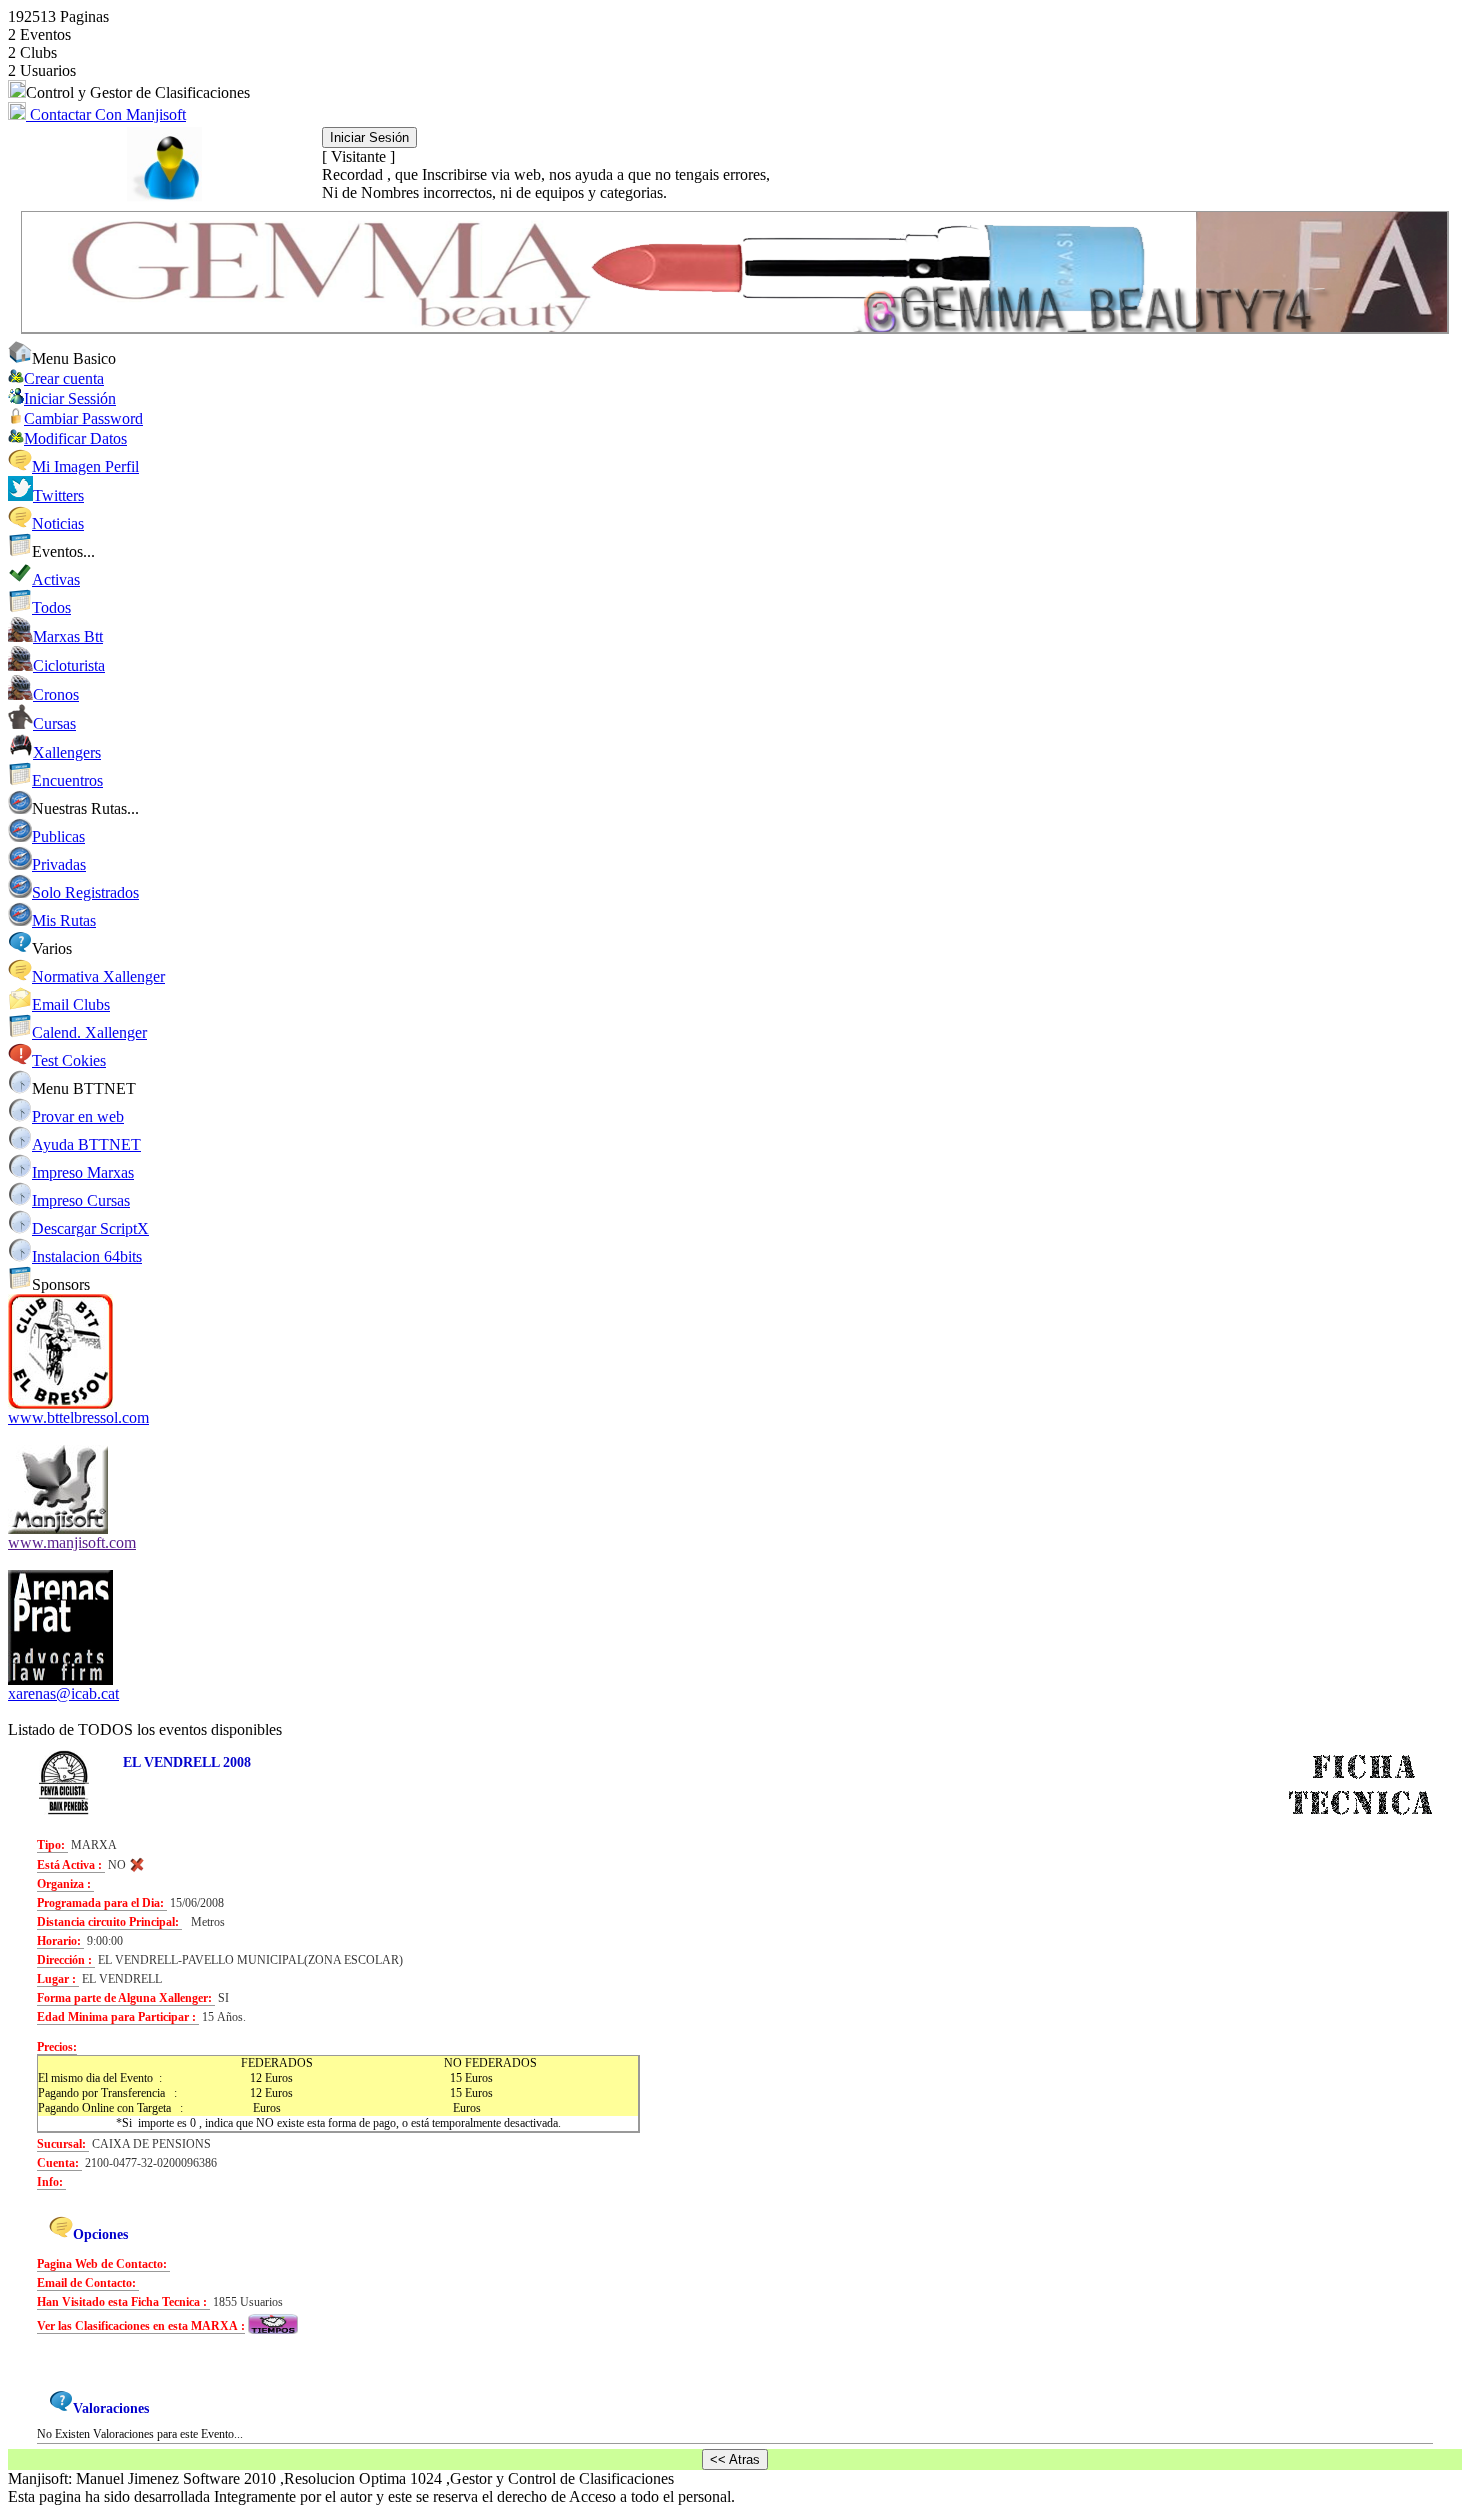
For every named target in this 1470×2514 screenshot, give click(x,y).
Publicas (58, 836)
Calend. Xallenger (89, 1032)
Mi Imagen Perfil (85, 466)
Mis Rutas (64, 920)
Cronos (56, 694)
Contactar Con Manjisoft (106, 114)
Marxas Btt (68, 636)
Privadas (59, 864)
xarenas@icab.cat (63, 1693)
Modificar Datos (75, 438)
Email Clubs (71, 1004)
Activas (56, 579)
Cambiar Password (83, 418)
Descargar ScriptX (90, 1228)
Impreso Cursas (81, 1200)
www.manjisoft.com (72, 1542)
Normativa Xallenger (98, 976)
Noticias (58, 523)
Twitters (58, 495)
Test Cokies (69, 1060)
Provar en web (78, 1116)
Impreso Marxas (83, 1172)
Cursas (54, 723)
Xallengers (67, 752)
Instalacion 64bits (87, 1256)
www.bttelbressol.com (78, 1417)
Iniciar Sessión (70, 398)
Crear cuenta (64, 378)
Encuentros (67, 780)
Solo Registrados (85, 892)
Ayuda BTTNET (86, 1144)
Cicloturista (69, 665)
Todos (51, 607)
